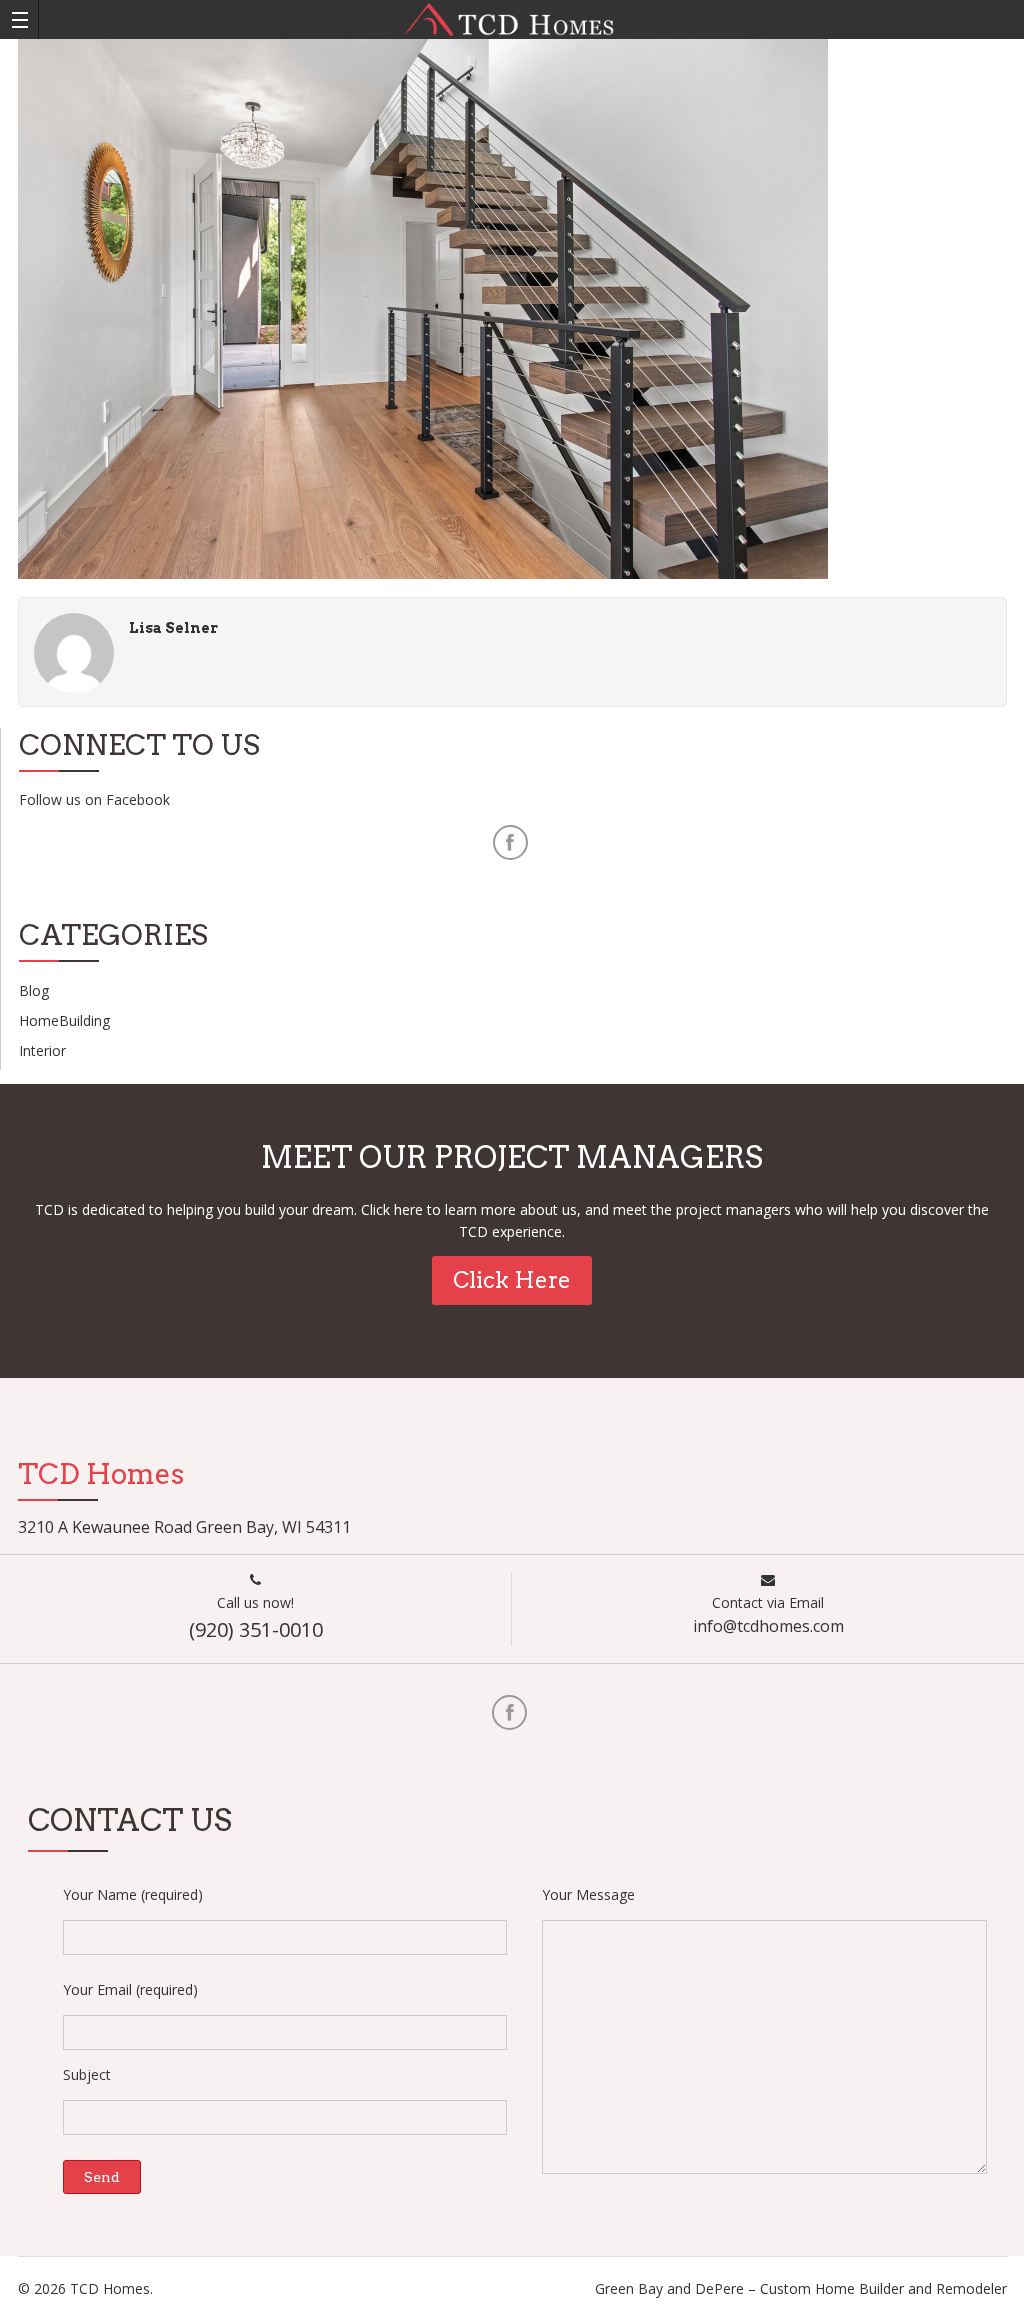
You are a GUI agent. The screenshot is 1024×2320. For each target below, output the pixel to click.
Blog (34, 990)
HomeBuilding (64, 1020)
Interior (42, 1050)
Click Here (512, 1280)
